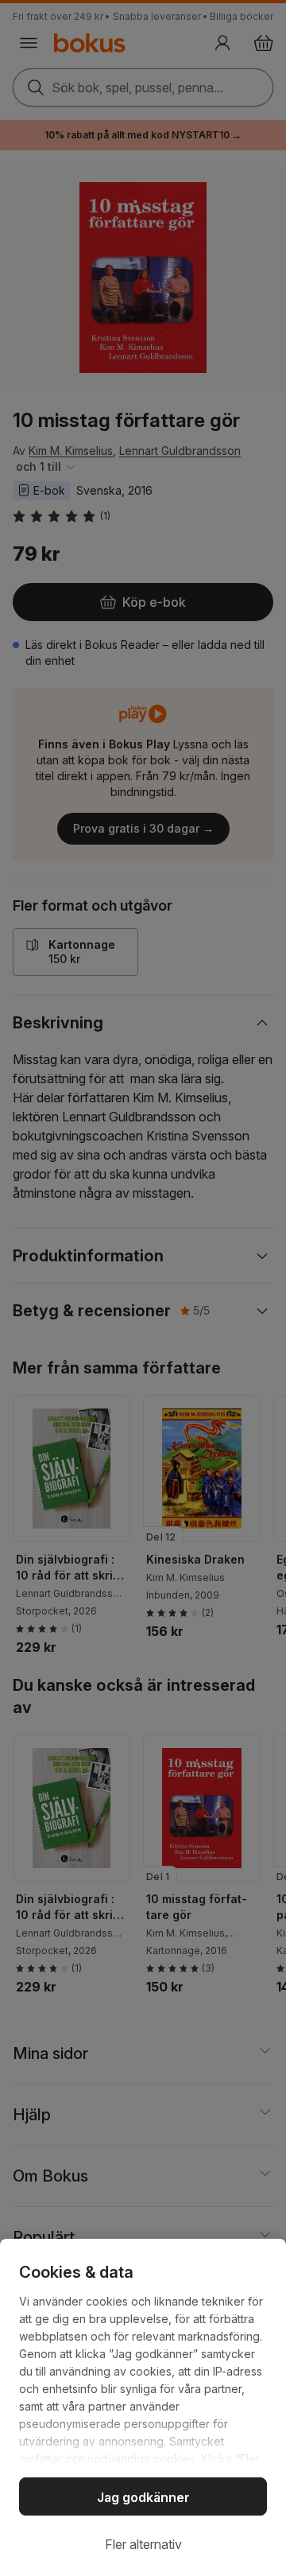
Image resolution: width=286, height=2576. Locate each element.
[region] (143, 2407)
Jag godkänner (143, 2497)
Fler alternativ (143, 2544)
